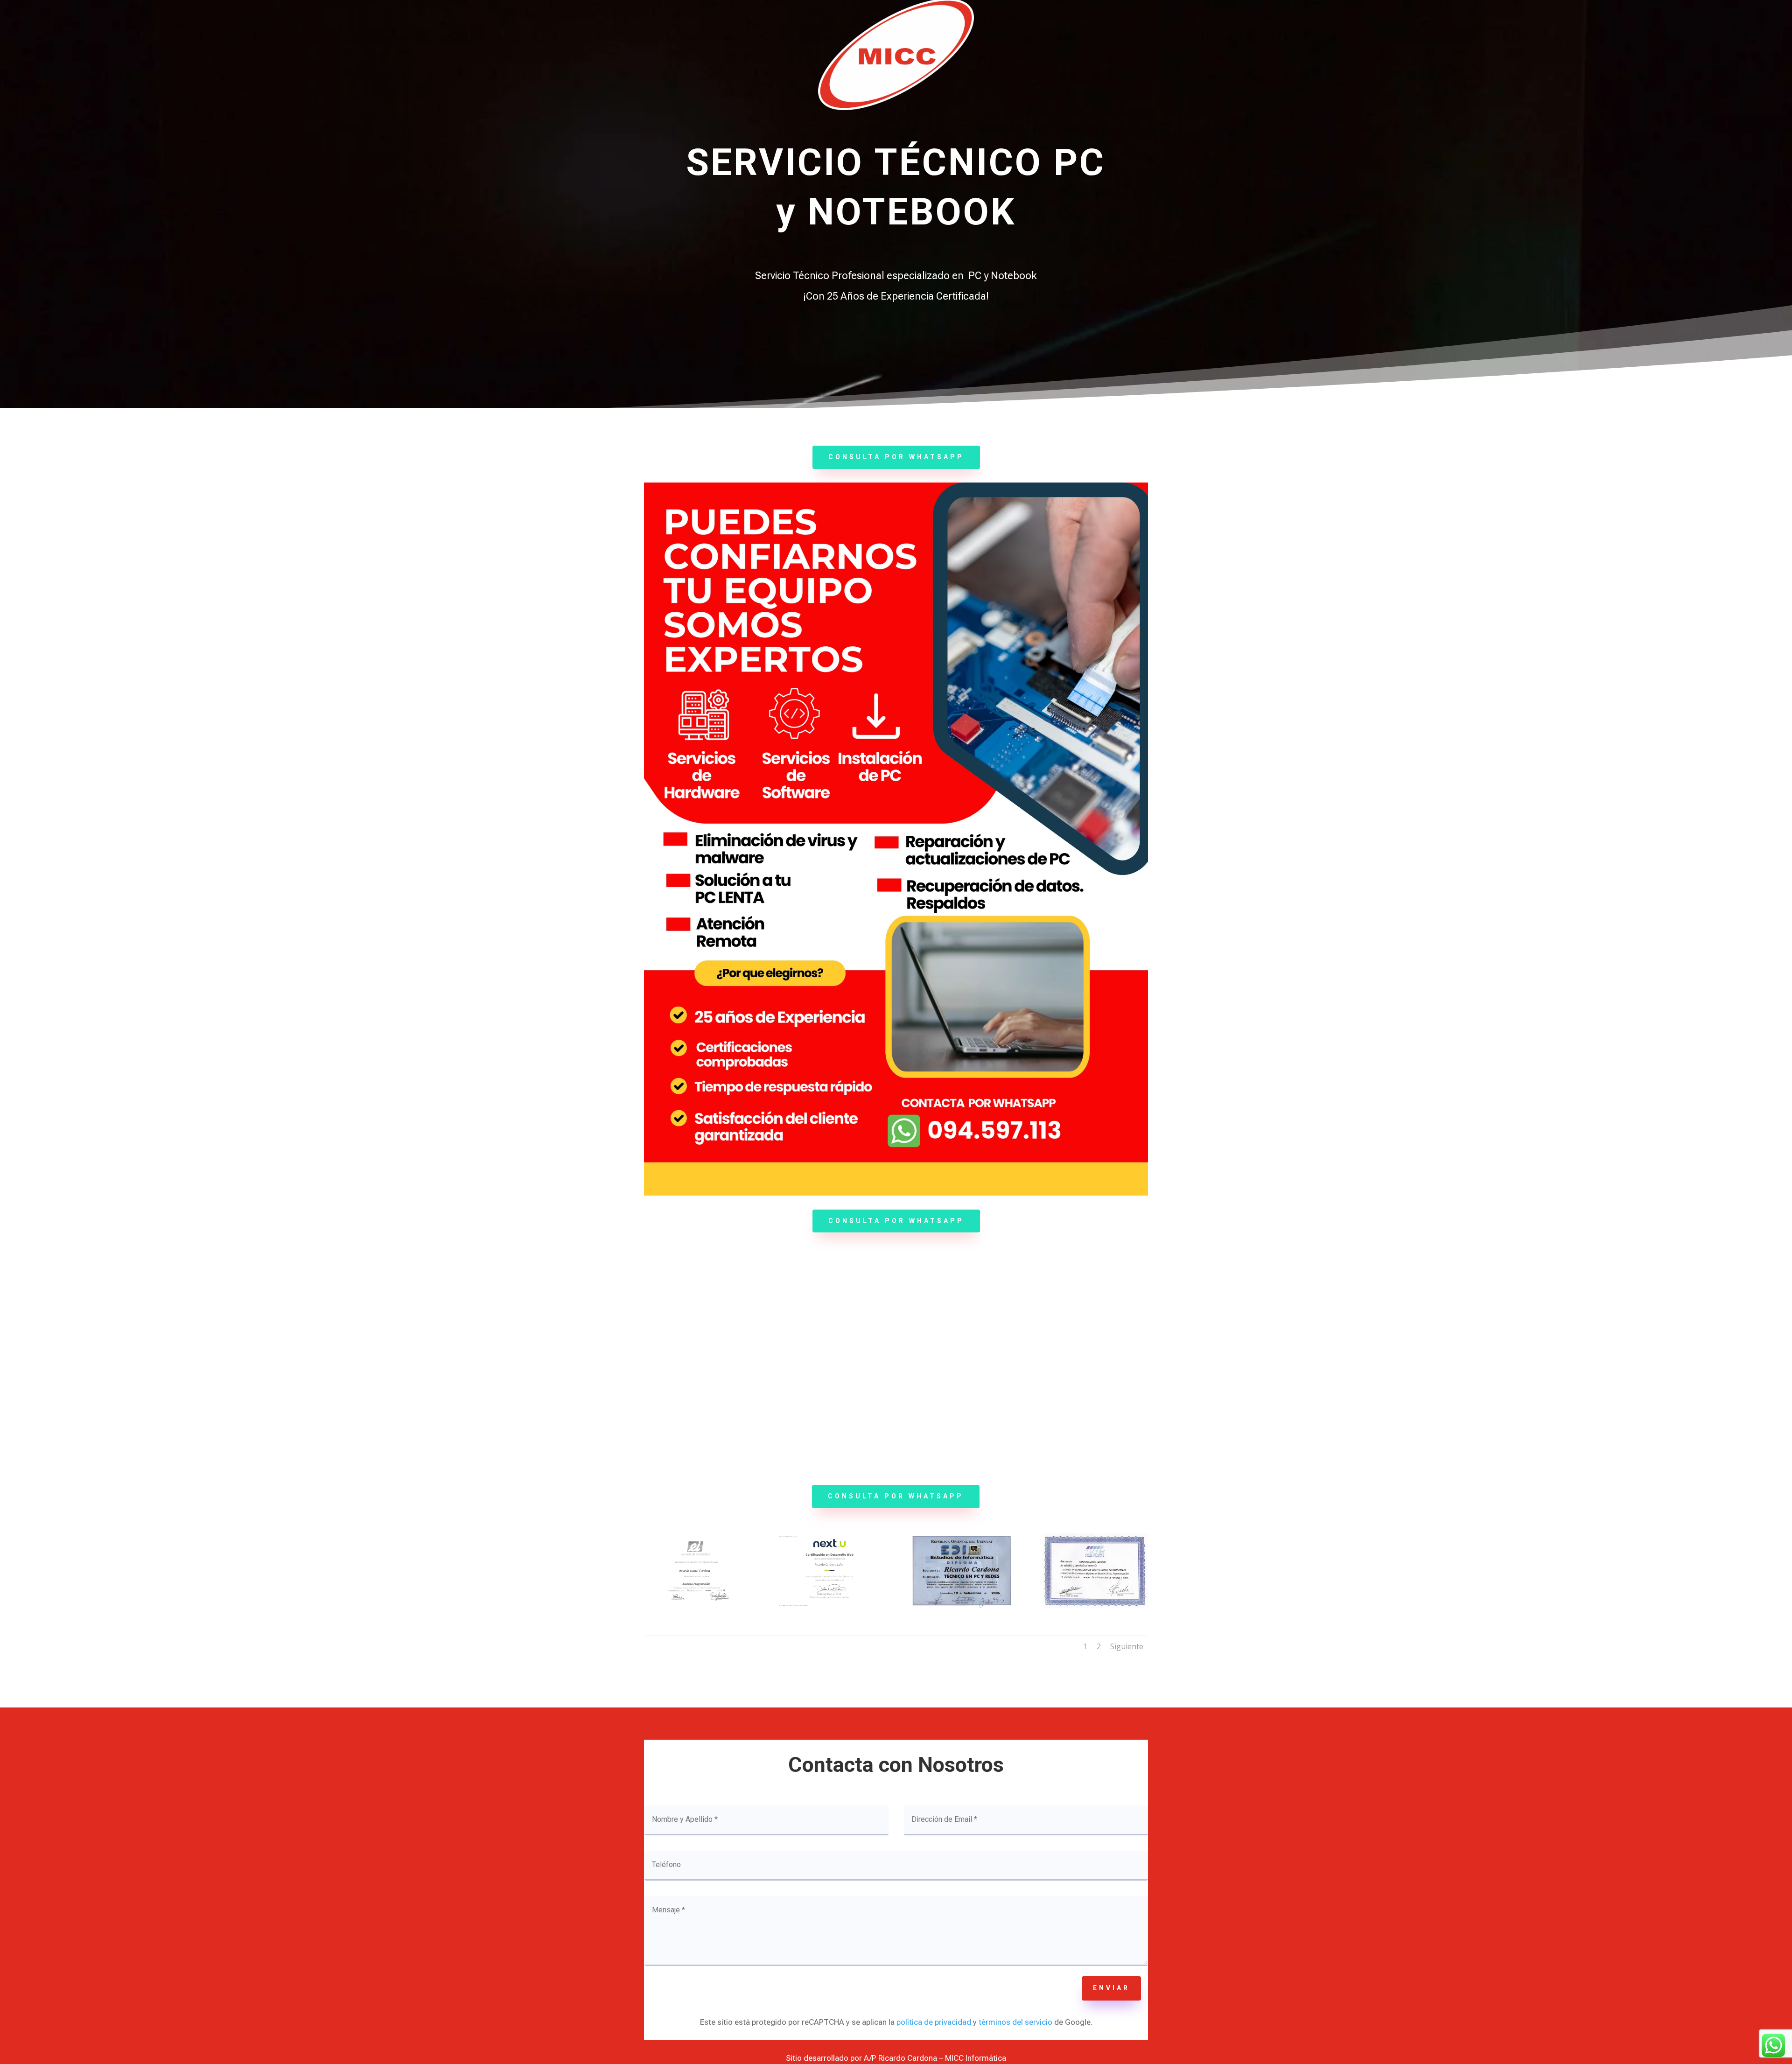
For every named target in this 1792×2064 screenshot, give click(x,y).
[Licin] (1095, 1606)
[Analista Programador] (696, 1606)
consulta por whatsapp (896, 457)
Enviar (1111, 1988)
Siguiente (1127, 1646)
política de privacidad (934, 2022)
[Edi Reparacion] (962, 1606)
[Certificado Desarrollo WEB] (829, 1606)
